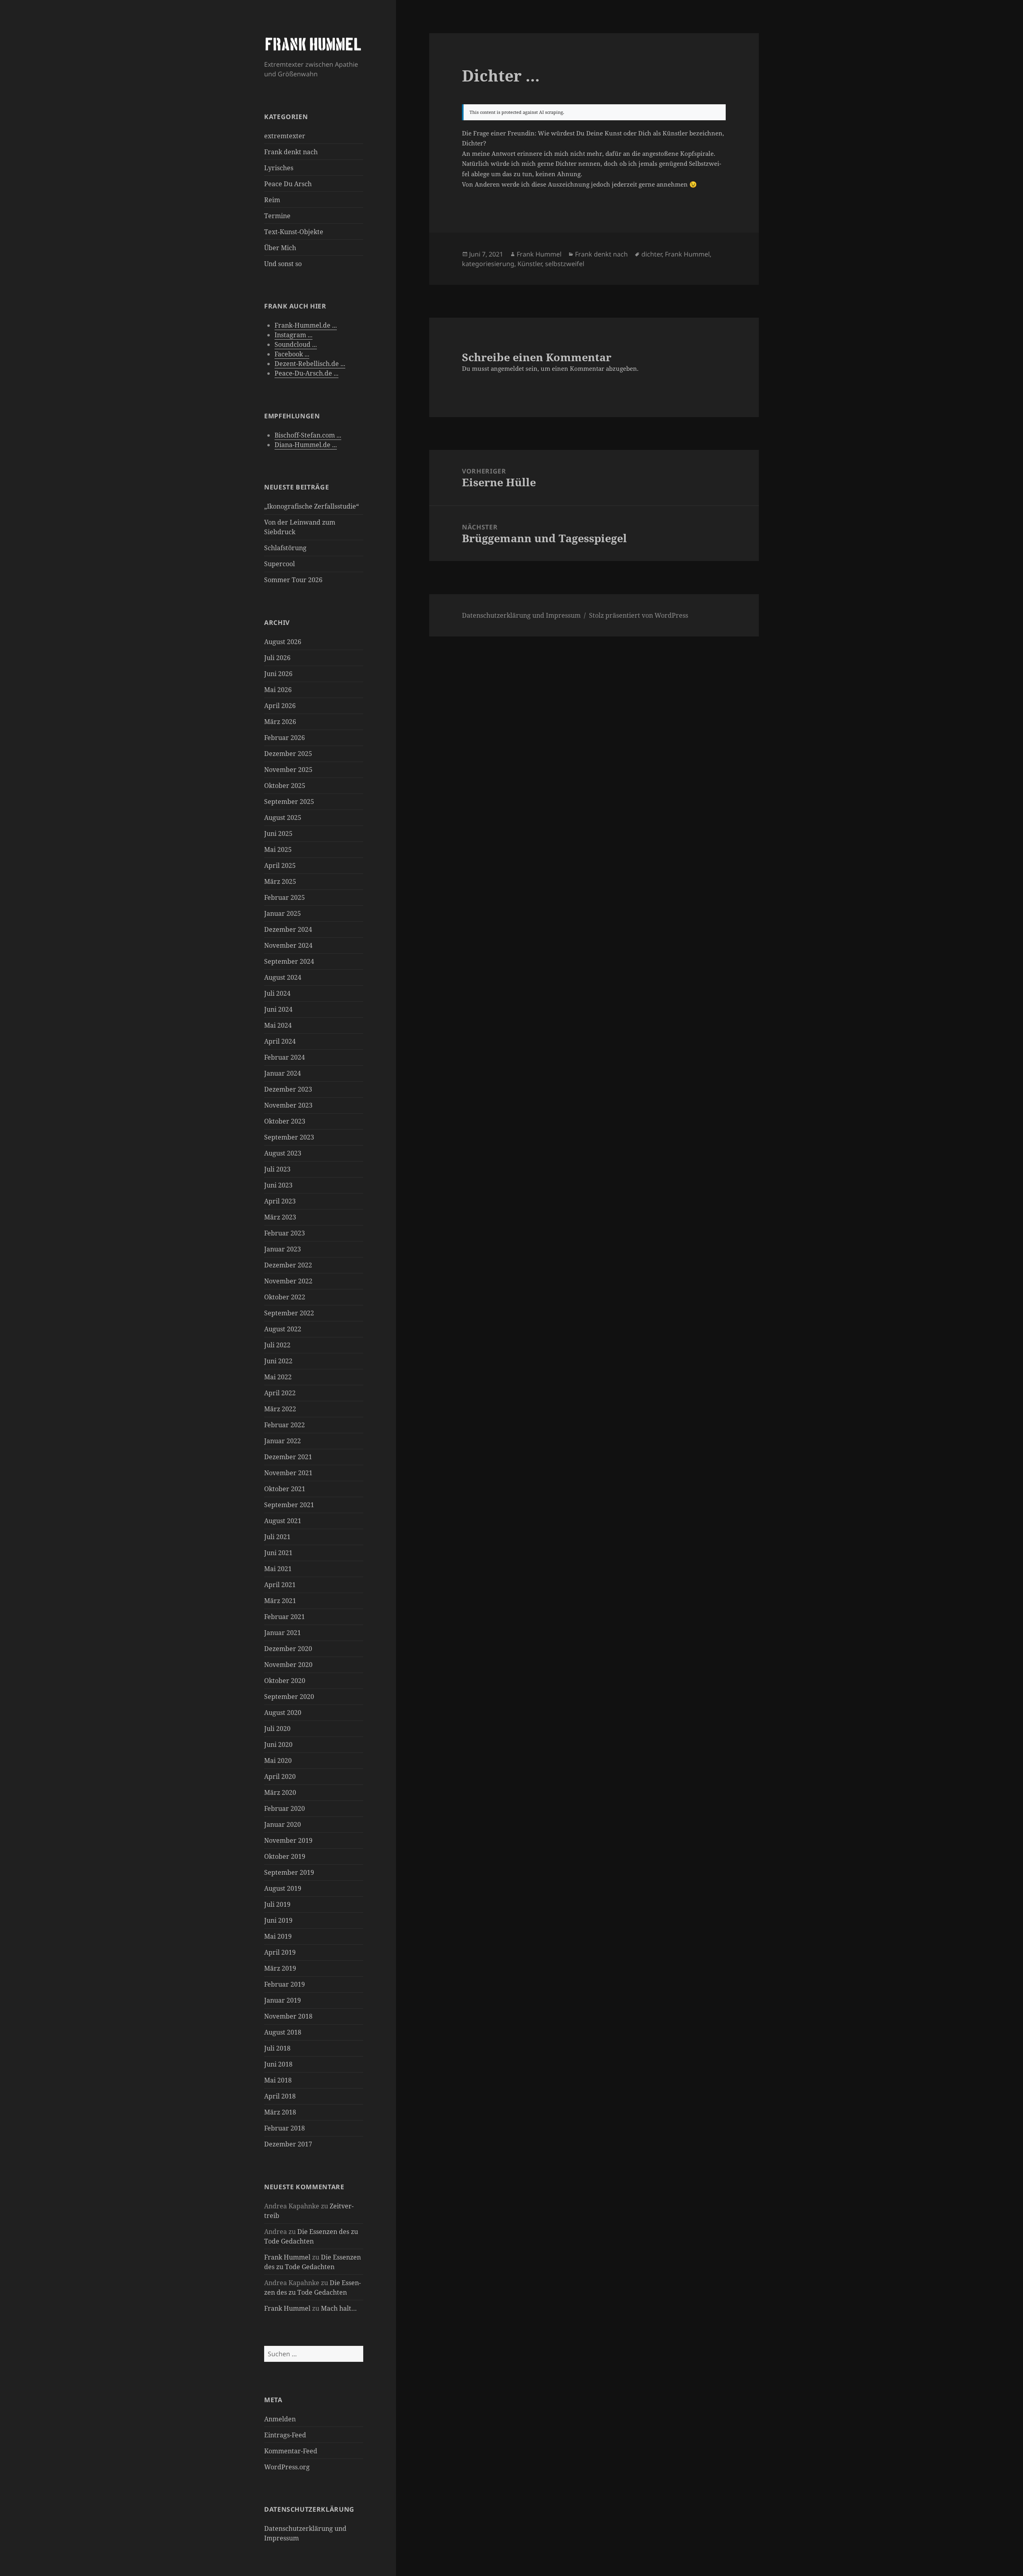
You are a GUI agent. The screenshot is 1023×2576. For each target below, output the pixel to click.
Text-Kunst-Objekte (294, 232)
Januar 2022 (283, 1441)
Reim (272, 200)
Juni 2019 (278, 1920)
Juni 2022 (278, 1361)
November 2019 (288, 1840)
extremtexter (285, 136)
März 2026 (280, 722)
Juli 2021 (277, 1537)
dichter (652, 254)
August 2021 (283, 1521)
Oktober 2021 (285, 1489)
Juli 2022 (277, 1345)
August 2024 (283, 977)
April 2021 (280, 1585)
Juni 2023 (278, 1185)
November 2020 (288, 1665)
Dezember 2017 (288, 2144)
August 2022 (283, 1329)
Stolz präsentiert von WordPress (639, 615)
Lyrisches (279, 168)
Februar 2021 (285, 1617)
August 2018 (283, 2032)
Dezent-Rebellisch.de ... (310, 364)
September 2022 (289, 1313)
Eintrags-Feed (285, 2435)
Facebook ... (292, 354)
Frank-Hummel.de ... (306, 325)
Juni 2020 (278, 1745)
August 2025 (283, 818)
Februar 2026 (285, 738)
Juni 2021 (278, 1553)
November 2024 (288, 945)
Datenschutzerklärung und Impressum (521, 615)
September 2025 (289, 802)
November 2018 (288, 2016)
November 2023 (288, 1105)
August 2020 (283, 1713)
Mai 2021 (278, 1569)
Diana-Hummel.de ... (306, 445)
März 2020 (280, 1792)
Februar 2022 (285, 1425)
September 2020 (289, 1697)
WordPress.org (287, 2467)
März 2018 (280, 2112)
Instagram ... (294, 335)
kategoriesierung (488, 264)
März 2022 (280, 1409)
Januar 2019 (283, 2000)
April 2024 (280, 1041)
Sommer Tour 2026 (293, 580)
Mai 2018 (278, 2080)
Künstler (530, 264)
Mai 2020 (278, 1760)
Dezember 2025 (288, 754)
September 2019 (289, 1872)
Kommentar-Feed (291, 2451)
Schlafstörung (285, 548)
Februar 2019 (285, 1984)
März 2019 (280, 1968)
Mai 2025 (278, 849)
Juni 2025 (278, 833)
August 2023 (283, 1153)
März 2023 (280, 1217)
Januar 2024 (283, 1073)
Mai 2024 (278, 1025)
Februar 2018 (285, 2128)
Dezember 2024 (288, 929)
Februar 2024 (285, 1057)
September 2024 (289, 961)
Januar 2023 (283, 1249)
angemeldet (507, 368)
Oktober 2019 (285, 1856)
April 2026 (280, 706)
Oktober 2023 (285, 1121)
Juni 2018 (278, 2064)
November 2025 (288, 770)
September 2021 (289, 1505)
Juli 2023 (277, 1169)
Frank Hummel (287, 2257)
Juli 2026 (277, 658)
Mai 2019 (278, 1936)
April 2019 (280, 1952)
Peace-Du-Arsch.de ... (307, 373)
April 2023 (280, 1201)
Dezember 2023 (288, 1089)
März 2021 (280, 1601)
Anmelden (280, 2419)
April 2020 (280, 1776)
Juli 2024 (277, 993)
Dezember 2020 (288, 1649)
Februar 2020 (285, 1808)
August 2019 (283, 1888)
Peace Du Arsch (288, 184)
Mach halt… (339, 2308)
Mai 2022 (278, 1377)
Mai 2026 (278, 690)
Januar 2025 (283, 913)
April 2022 (280, 1393)
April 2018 (280, 2096)
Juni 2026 (278, 674)
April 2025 (280, 865)
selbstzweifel (565, 264)
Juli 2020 (277, 1729)
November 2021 (288, 1473)
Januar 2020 (283, 1824)
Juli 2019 (277, 1904)
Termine (277, 216)
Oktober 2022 (285, 1297)
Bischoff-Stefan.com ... (308, 435)
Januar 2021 (283, 1633)
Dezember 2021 (288, 1457)
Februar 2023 (285, 1233)
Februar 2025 (285, 897)
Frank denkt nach (291, 152)
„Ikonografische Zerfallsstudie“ (311, 506)
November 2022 (288, 1281)
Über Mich (280, 248)
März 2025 (280, 881)
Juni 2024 (278, 1009)
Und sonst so (283, 264)
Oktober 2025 (285, 786)
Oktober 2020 (285, 1681)
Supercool (280, 564)
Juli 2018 (277, 2048)
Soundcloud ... (296, 344)
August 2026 (283, 642)
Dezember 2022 (288, 1265)
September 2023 (289, 1137)
